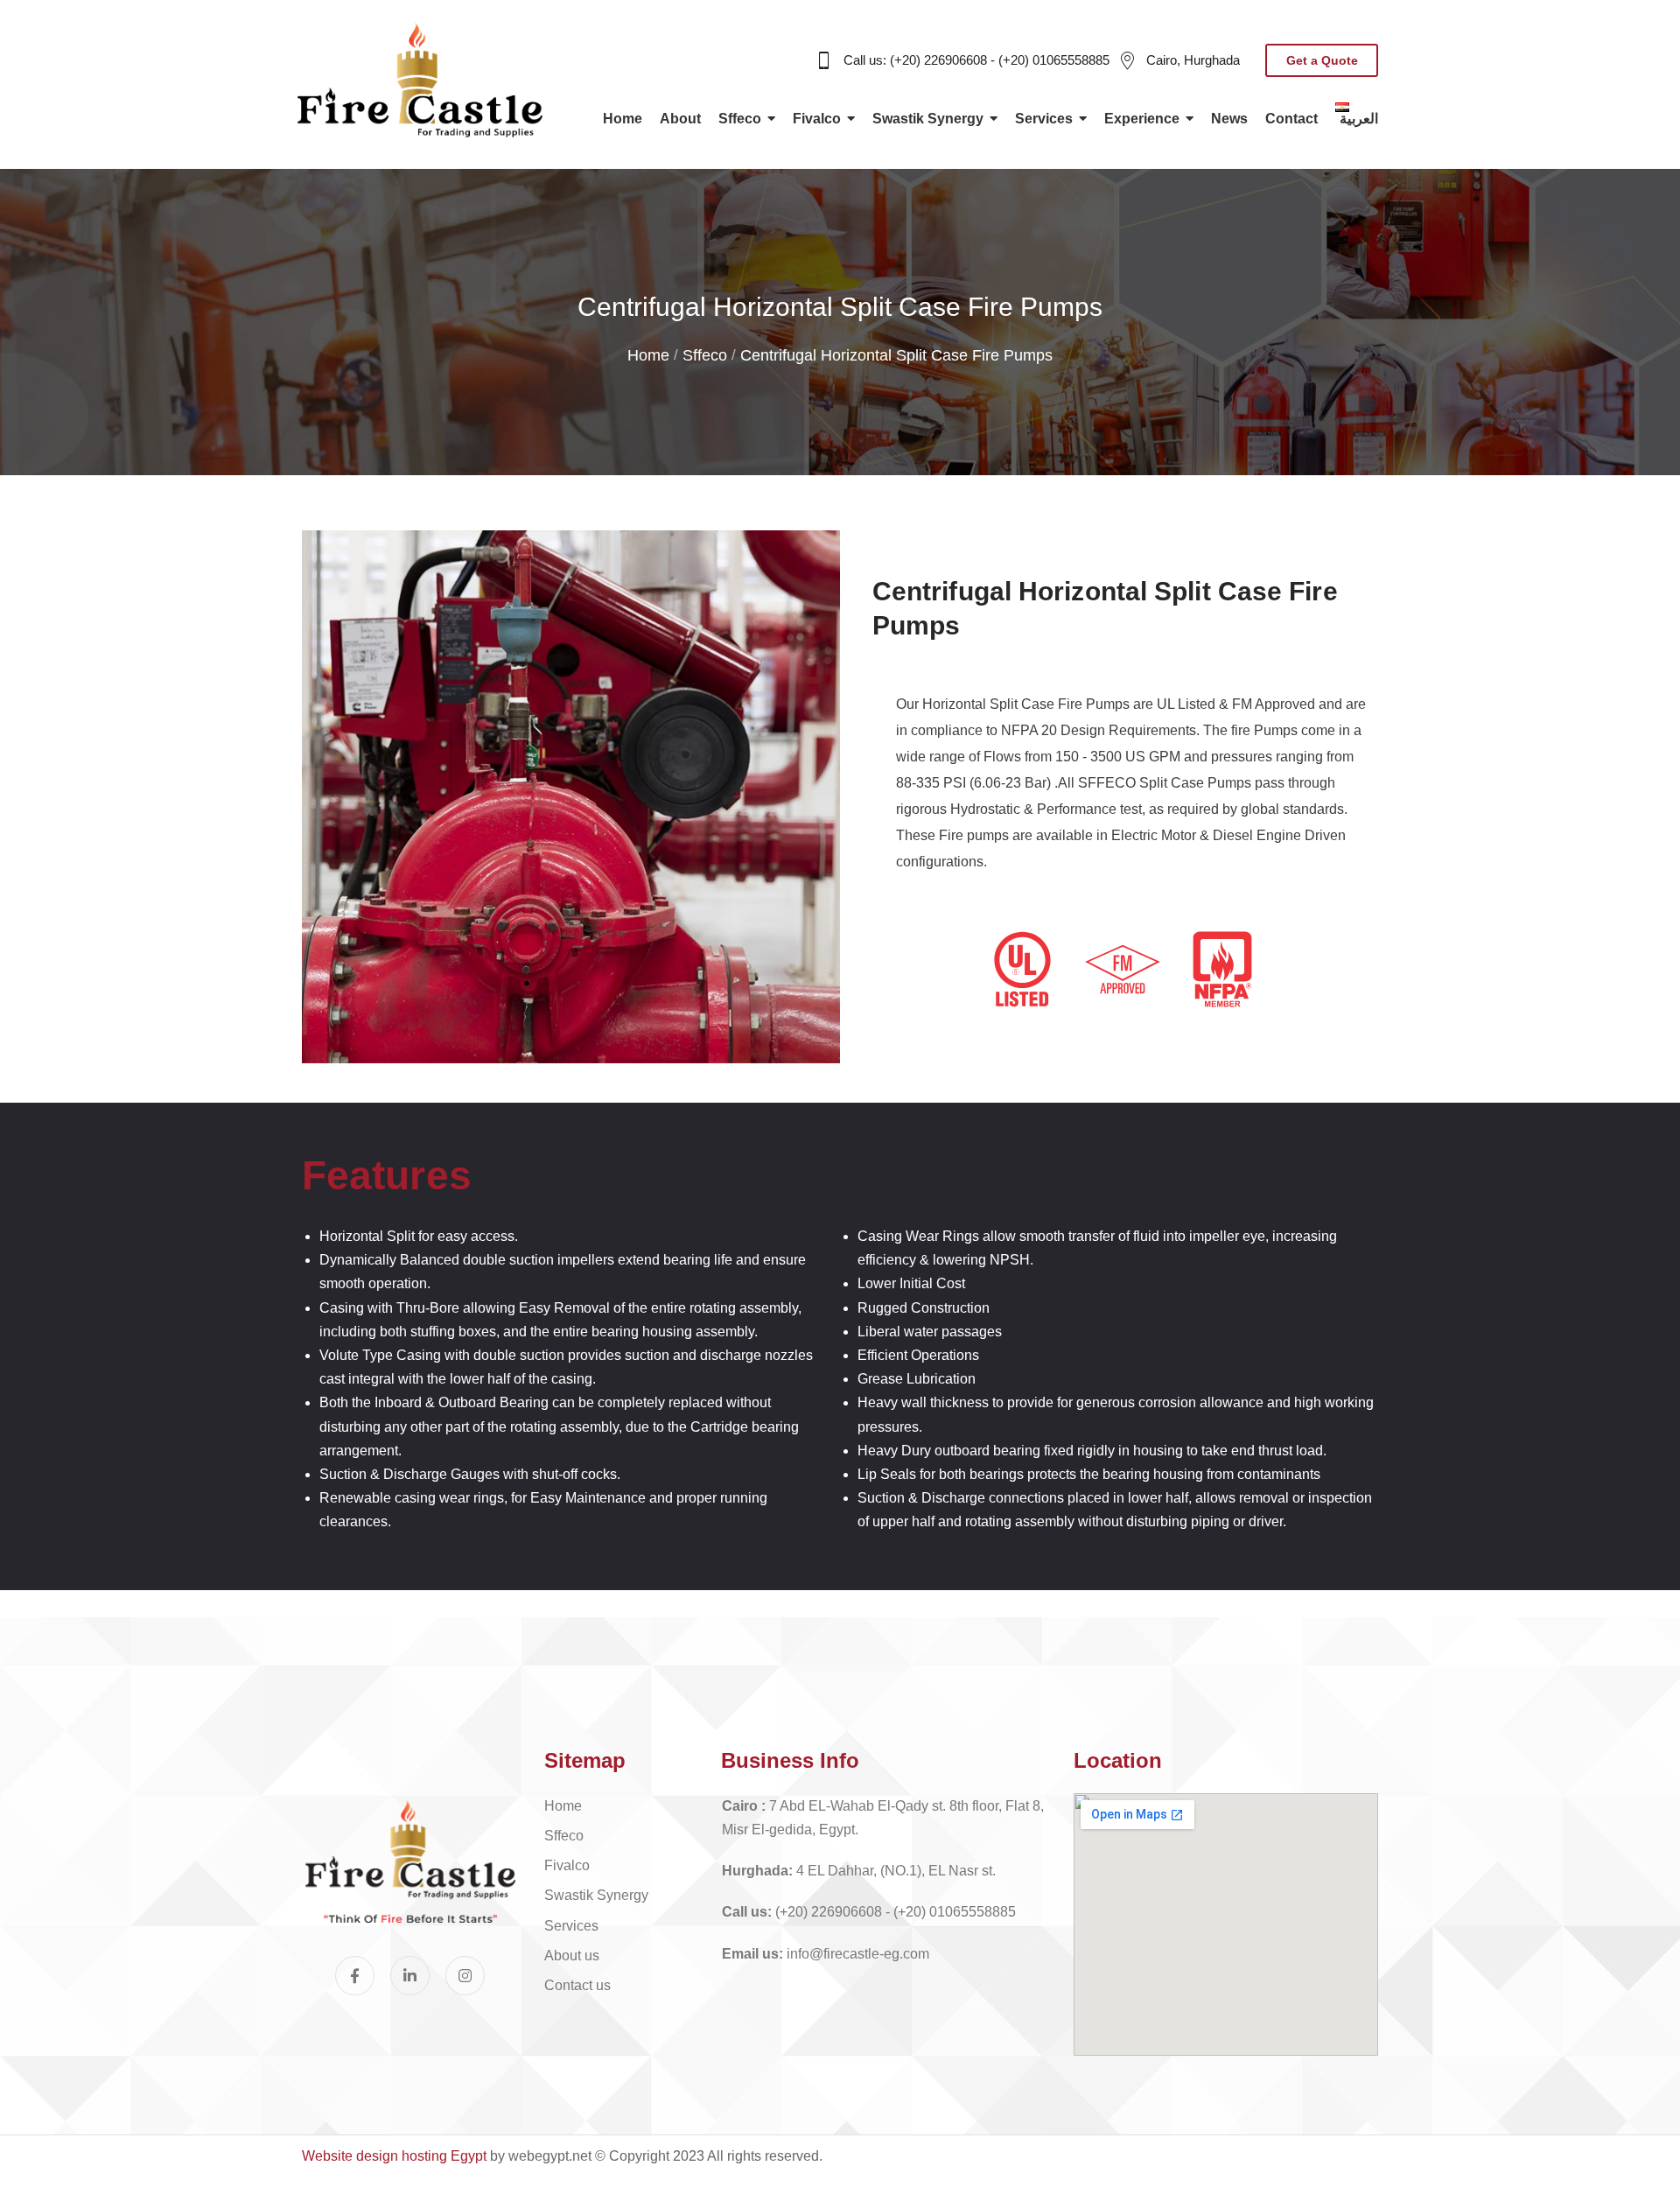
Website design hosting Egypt (394, 2156)
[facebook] (355, 1976)
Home (648, 355)
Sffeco (705, 355)
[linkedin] (410, 1976)
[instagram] (465, 1976)
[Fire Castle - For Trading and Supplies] (420, 80)
